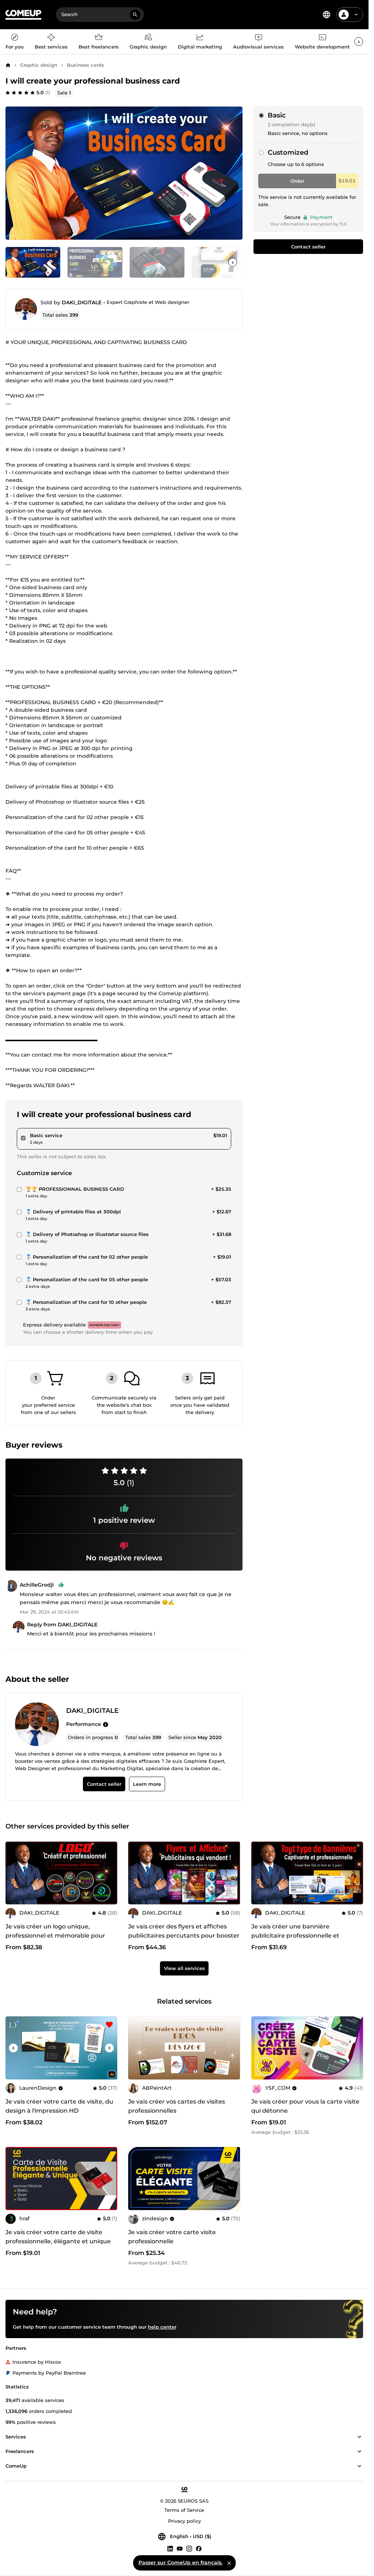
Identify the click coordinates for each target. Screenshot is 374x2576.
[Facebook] (199, 2548)
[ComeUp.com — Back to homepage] (23, 15)
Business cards (85, 65)
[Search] (135, 15)
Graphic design (39, 65)
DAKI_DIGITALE (82, 302)
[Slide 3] (219, 262)
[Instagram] (189, 2548)
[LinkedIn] (170, 2548)
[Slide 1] (95, 262)
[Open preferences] (327, 15)
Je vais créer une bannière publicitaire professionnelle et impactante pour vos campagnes (301, 1936)
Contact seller (308, 247)
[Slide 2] (157, 262)
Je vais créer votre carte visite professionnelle (172, 2237)
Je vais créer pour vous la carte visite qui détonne (305, 2106)
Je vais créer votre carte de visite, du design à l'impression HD (59, 2106)
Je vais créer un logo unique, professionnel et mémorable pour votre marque (55, 1936)
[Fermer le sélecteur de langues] (229, 2563)
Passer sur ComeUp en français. (180, 2563)
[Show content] (359, 2437)
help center (162, 2327)
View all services (184, 1969)
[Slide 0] (33, 262)
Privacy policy (184, 2521)
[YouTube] (180, 2548)
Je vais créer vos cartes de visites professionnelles (177, 2106)
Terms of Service (184, 2510)
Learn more (147, 1784)
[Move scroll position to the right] (359, 42)
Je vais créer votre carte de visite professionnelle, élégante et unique (58, 2237)
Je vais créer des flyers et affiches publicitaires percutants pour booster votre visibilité (184, 1936)
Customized (288, 152)
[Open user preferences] (356, 15)
